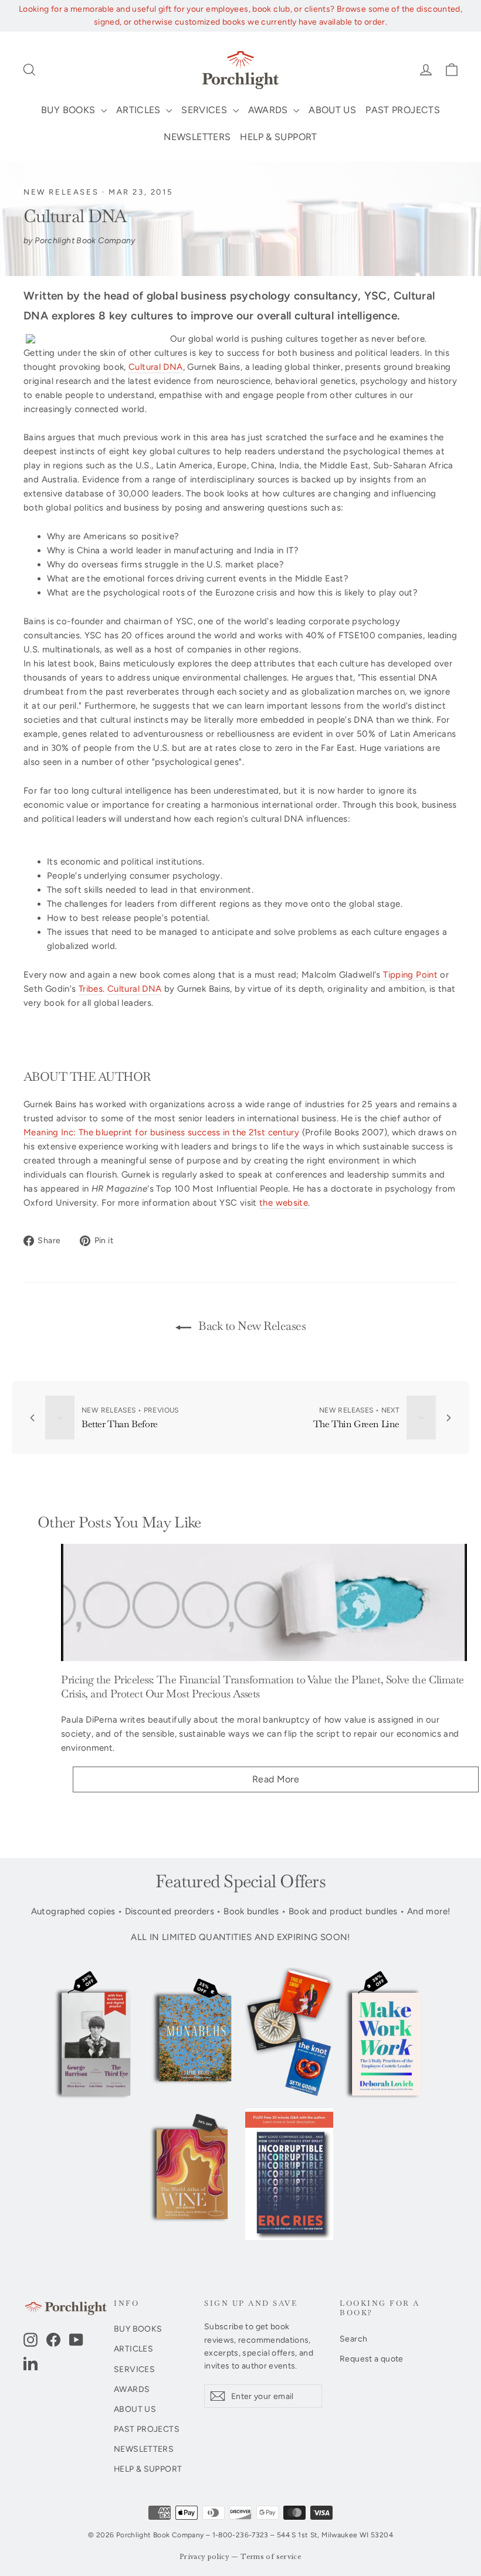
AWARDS (270, 110)
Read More (276, 1779)
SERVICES (205, 110)
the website (284, 1203)
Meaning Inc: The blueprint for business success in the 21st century (161, 1132)
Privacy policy (204, 2557)
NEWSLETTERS (197, 137)
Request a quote (372, 2359)
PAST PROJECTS (403, 110)
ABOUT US (332, 110)
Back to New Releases (251, 1326)
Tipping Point (410, 975)
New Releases (61, 192)
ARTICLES (140, 110)
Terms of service (271, 2557)
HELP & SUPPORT (278, 137)
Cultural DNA (156, 367)
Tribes (91, 989)
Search (353, 2339)
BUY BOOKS (70, 110)
